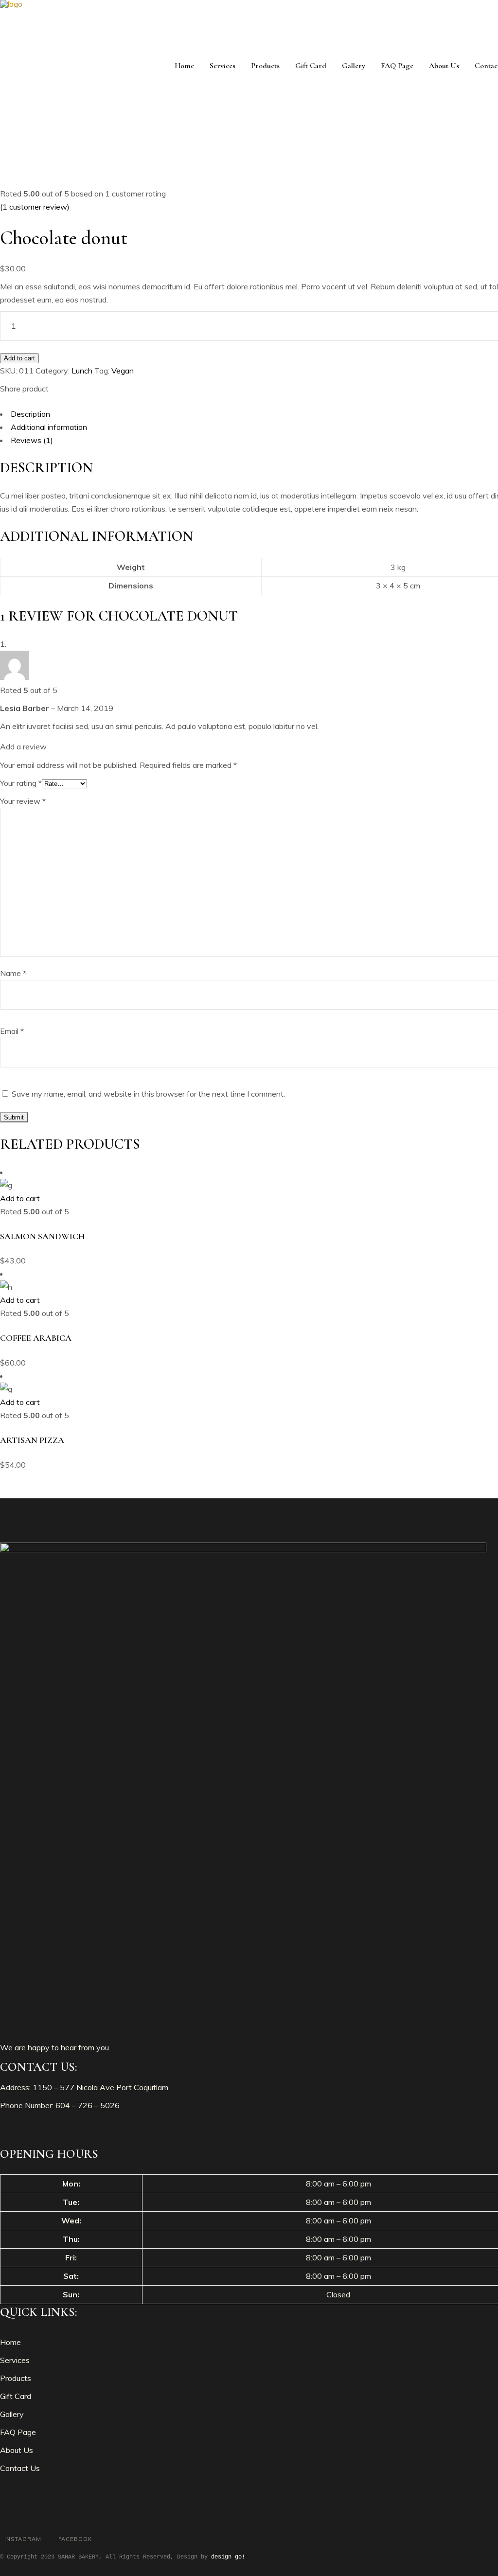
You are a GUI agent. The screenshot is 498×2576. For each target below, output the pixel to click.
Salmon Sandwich (43, 1236)
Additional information (49, 427)
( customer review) (35, 207)
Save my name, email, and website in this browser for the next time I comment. (148, 1094)
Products (16, 2378)
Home (10, 2342)
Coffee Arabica (36, 1338)
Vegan (123, 371)
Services (15, 2360)
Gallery (12, 2414)
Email (12, 1031)
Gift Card (16, 2396)
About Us (17, 2450)
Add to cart (19, 358)
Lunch (82, 371)
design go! (228, 2557)
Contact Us (20, 2468)
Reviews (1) (32, 440)
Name (13, 973)
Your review (23, 801)
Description (30, 414)
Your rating (21, 783)
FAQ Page (18, 2432)
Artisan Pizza (32, 1440)
